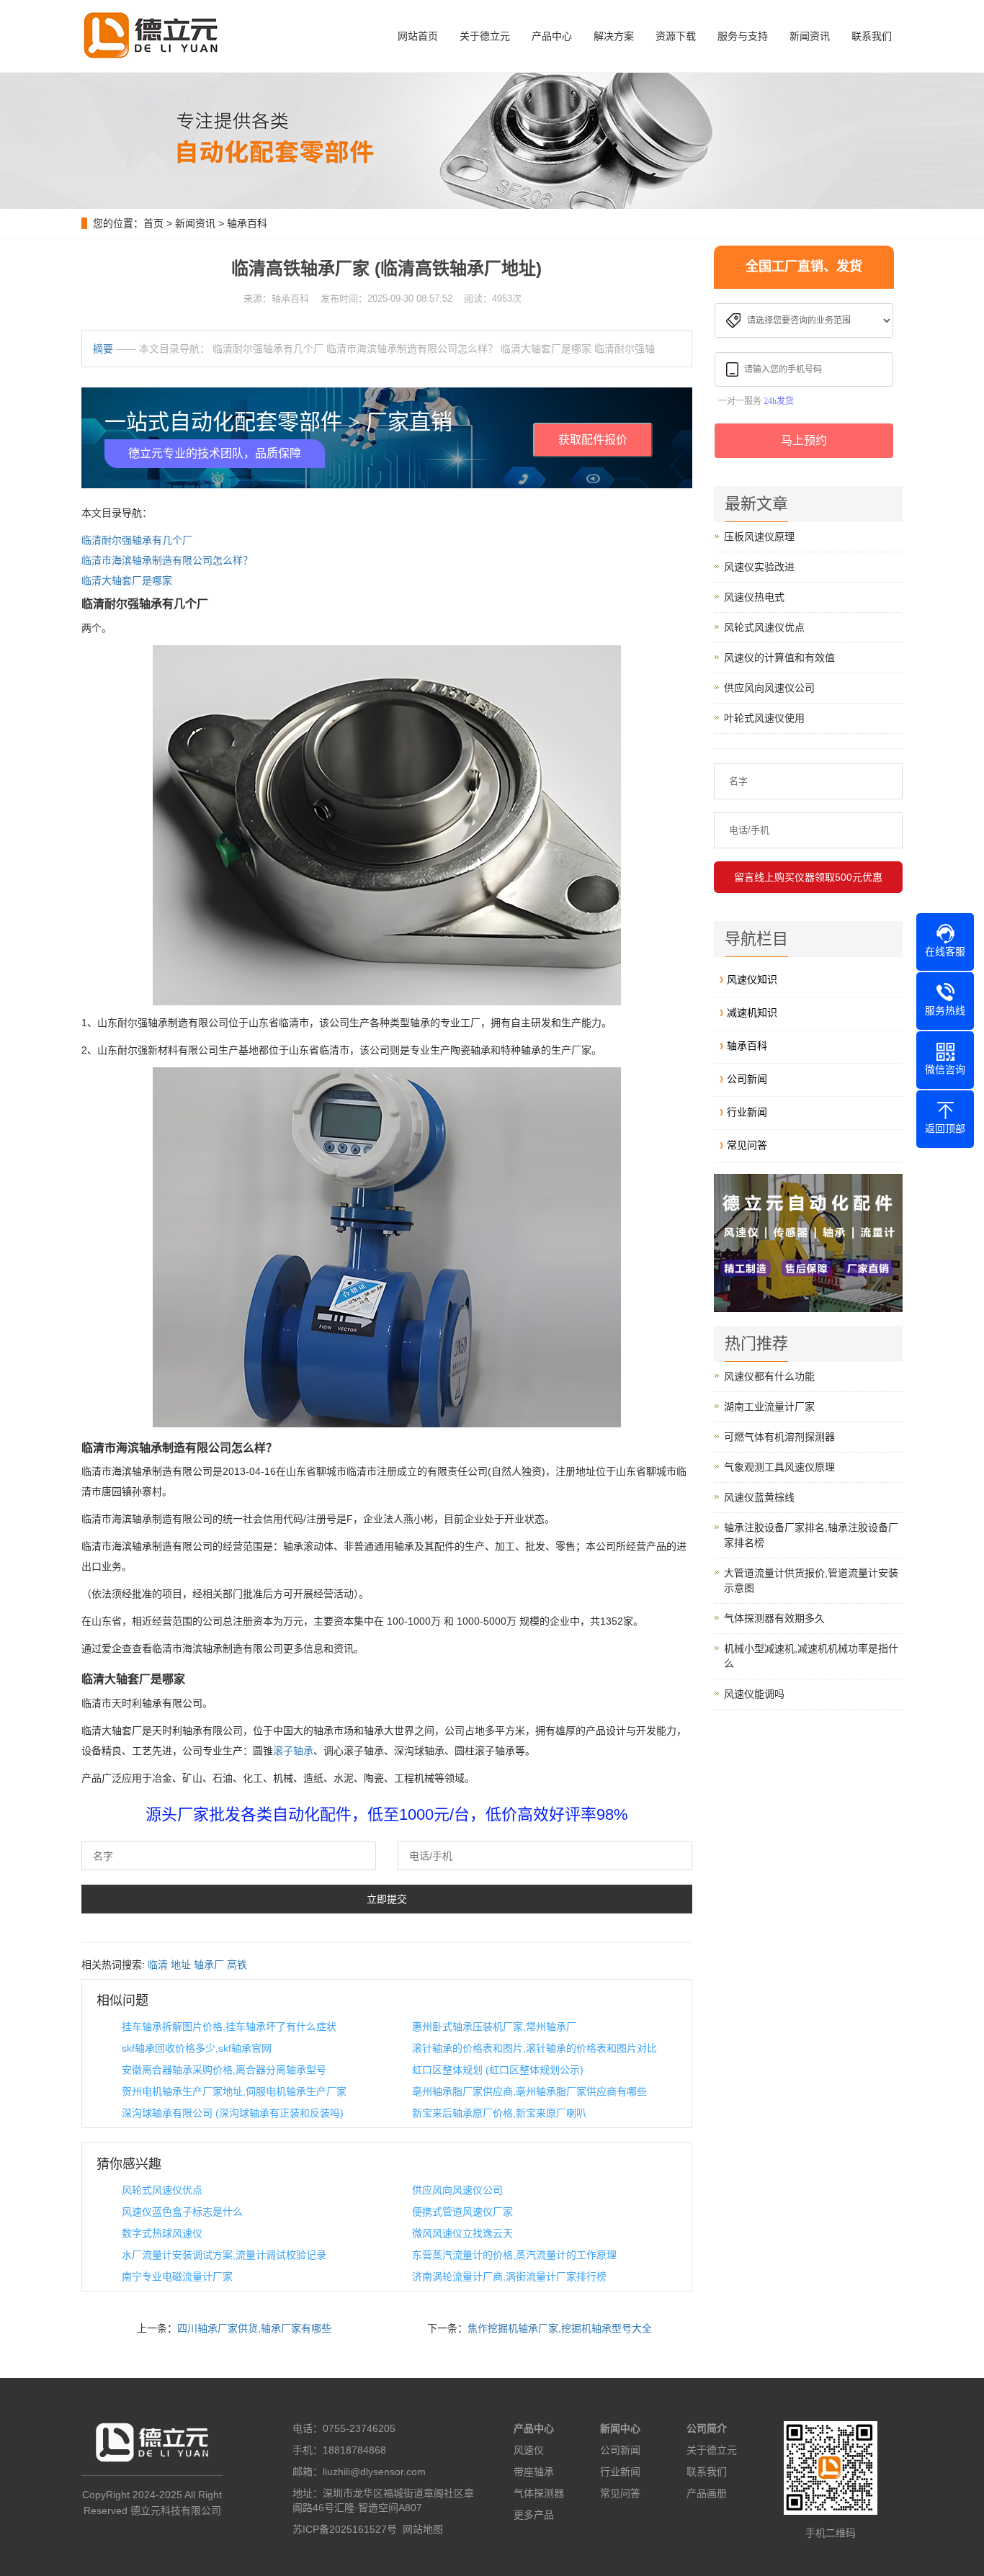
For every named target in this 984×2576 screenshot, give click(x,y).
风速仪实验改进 (759, 567)
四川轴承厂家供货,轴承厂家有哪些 (254, 2328)
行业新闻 (747, 1112)
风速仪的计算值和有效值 (779, 658)
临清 (158, 1965)
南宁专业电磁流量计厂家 (177, 2276)
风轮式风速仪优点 (162, 2190)
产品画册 (707, 2493)
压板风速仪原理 (759, 537)
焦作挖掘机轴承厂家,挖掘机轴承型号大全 (560, 2328)
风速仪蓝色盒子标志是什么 (182, 2212)
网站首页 (418, 36)
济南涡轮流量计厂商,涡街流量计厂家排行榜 (509, 2276)
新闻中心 (620, 2428)
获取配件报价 (593, 440)
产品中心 (552, 36)
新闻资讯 (810, 36)
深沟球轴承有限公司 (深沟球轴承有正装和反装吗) (233, 2113)
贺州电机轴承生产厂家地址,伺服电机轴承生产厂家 (234, 2091)
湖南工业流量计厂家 (769, 1406)
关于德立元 (485, 36)
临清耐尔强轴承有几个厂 (137, 540)
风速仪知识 (752, 979)
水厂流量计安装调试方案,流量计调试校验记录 (224, 2255)
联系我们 (872, 36)
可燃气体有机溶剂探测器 (779, 1437)
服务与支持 (743, 36)
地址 (181, 1965)
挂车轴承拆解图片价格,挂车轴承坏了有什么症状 (229, 2027)
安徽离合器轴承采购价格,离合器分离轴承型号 (224, 2070)
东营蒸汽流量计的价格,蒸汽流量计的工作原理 (514, 2255)
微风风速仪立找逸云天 (462, 2233)
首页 (153, 223)
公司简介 (707, 2428)
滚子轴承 (293, 1751)
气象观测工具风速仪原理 (779, 1467)
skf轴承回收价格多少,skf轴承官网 (197, 2048)
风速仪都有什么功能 (769, 1376)
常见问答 (747, 1145)
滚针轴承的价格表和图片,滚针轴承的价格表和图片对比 (535, 2048)
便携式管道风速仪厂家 (462, 2212)
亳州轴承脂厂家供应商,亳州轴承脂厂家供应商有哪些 (529, 2091)
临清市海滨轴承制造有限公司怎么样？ (167, 560)
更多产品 (534, 2515)
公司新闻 (747, 1079)
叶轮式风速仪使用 (764, 718)
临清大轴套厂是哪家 (127, 580)
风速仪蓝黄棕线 (759, 1497)
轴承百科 (247, 223)
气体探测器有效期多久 (774, 1618)
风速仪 (529, 2450)
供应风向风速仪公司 (457, 2190)
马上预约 (804, 440)
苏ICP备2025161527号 (345, 2529)
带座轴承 (534, 2472)
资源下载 (676, 36)
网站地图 (423, 2529)
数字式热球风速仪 (162, 2233)
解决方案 (614, 36)
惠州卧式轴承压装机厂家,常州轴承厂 (494, 2027)
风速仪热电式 (754, 597)
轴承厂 (209, 1965)
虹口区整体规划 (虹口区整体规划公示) (498, 2070)
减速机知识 (752, 1013)
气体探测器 (539, 2493)
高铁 (237, 1965)
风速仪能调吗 (754, 1694)
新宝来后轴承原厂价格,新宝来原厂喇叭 (499, 2113)
